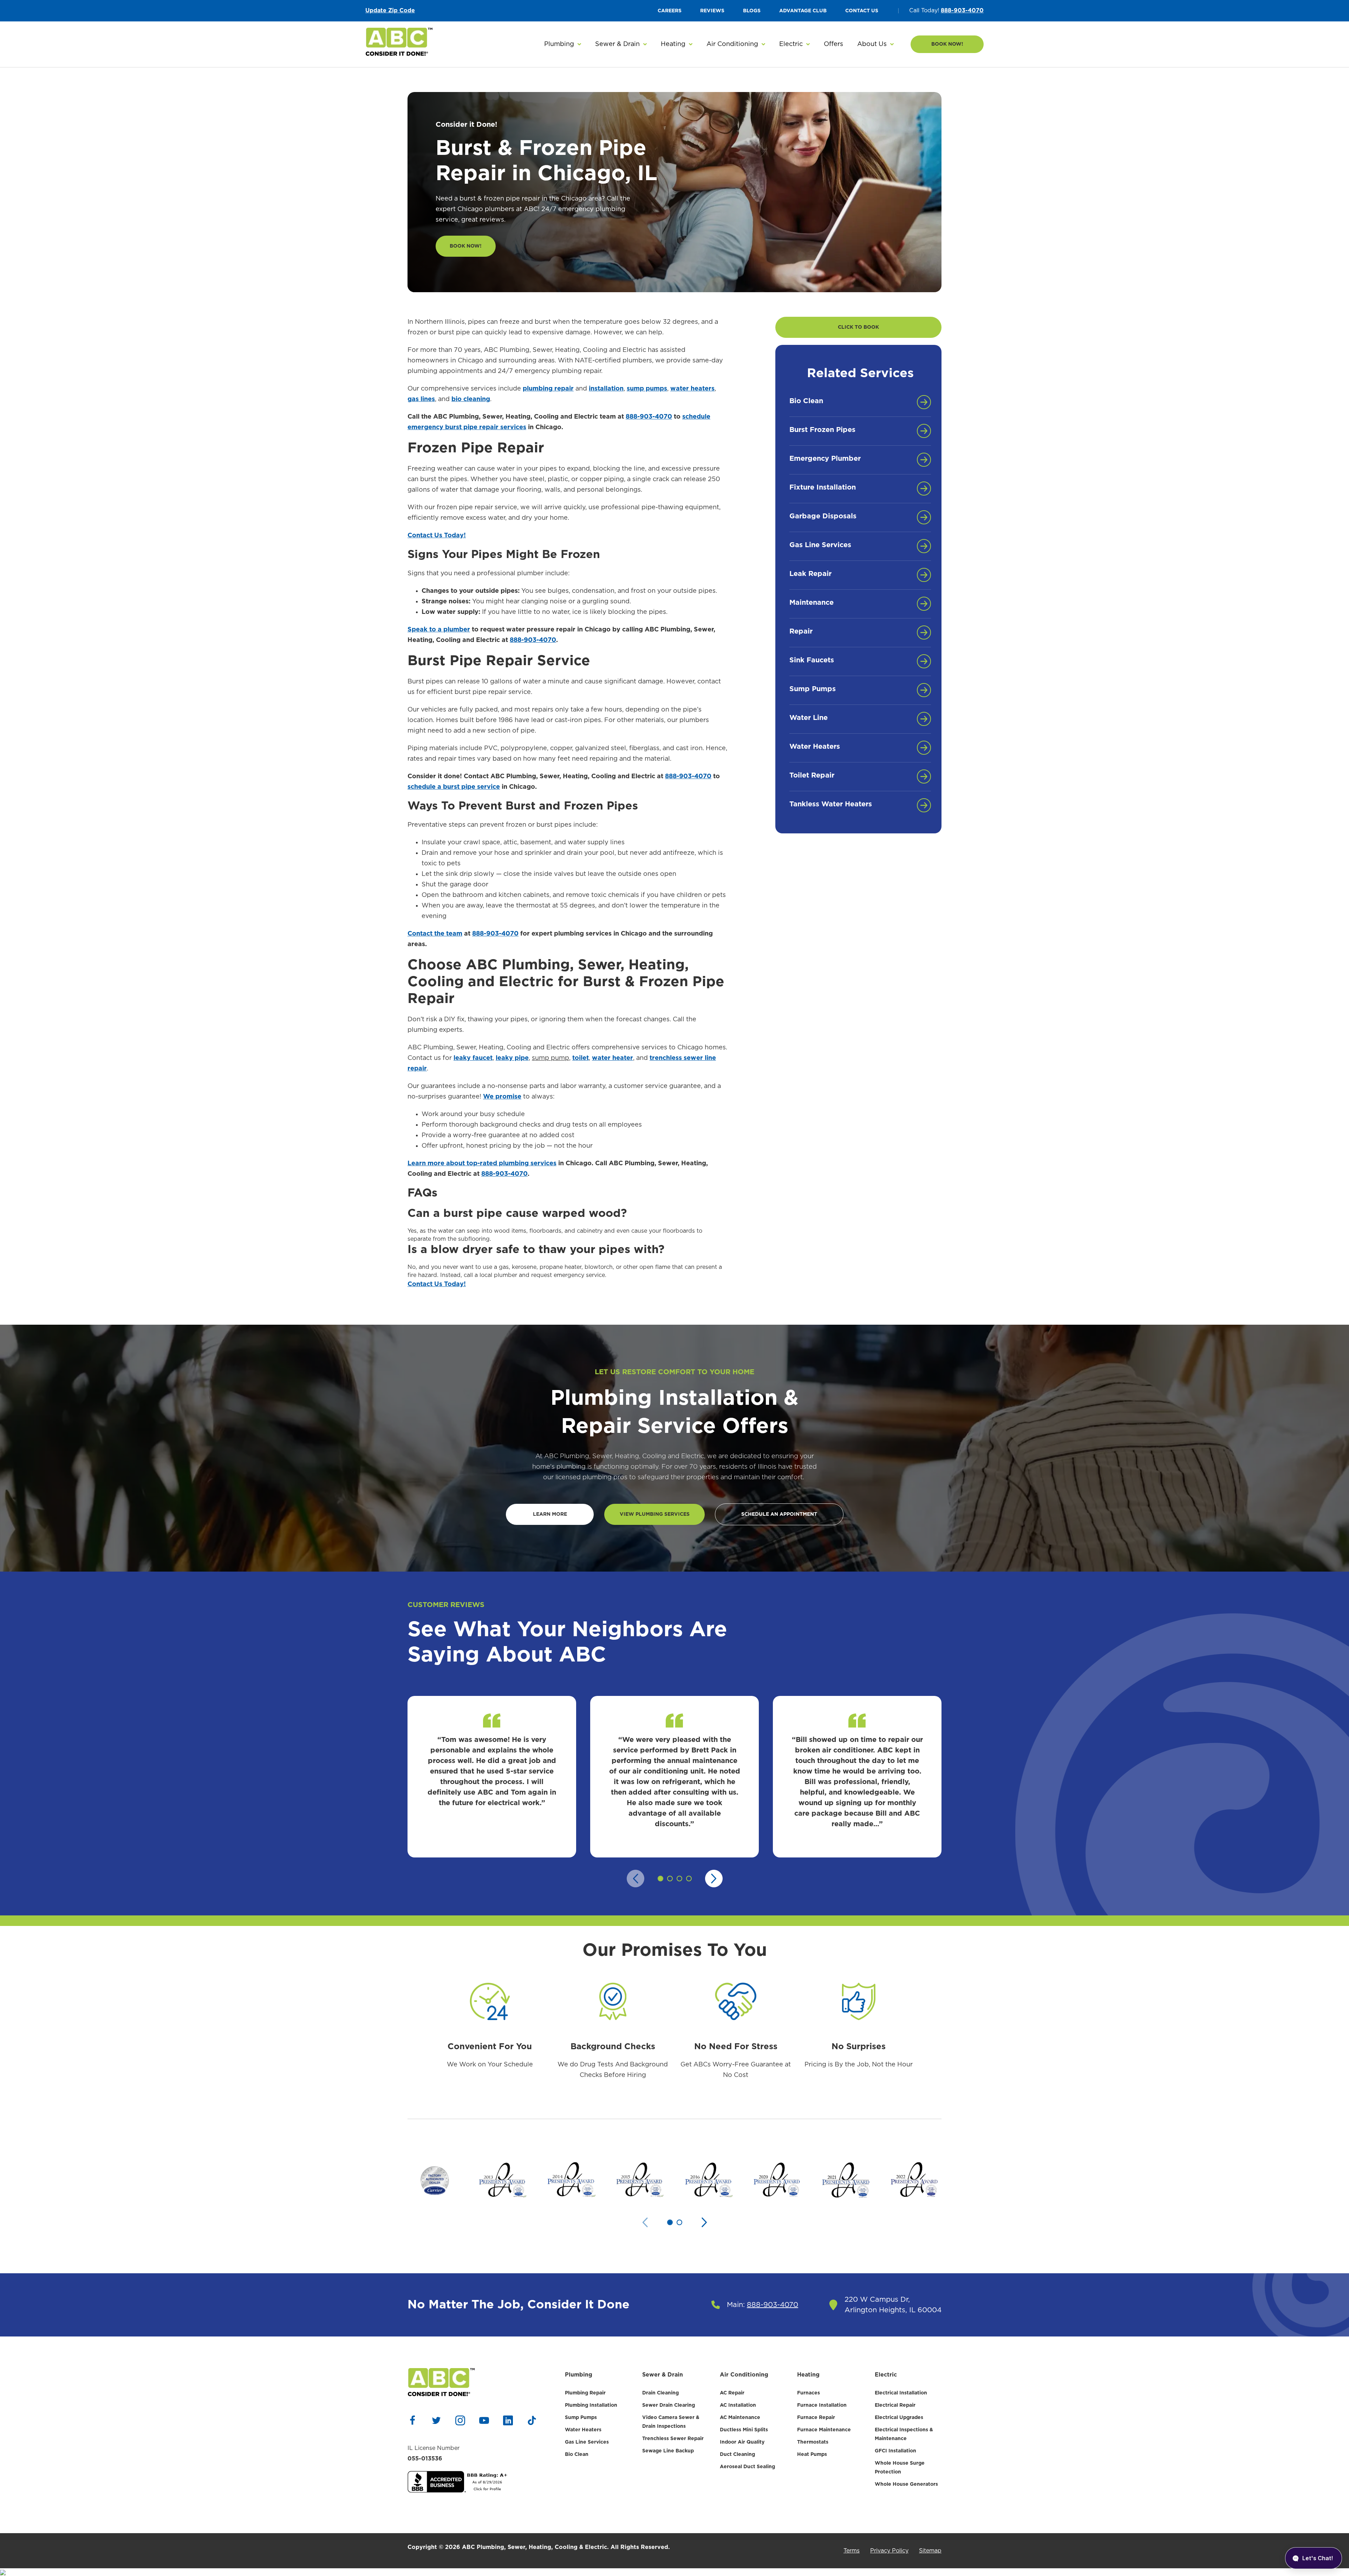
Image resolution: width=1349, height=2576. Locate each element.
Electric (886, 2375)
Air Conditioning (744, 2375)
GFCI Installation (895, 2451)
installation (606, 389)
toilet (581, 1058)
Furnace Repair (816, 2418)
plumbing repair (548, 389)
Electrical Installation (901, 2393)
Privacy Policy (889, 2551)
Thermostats (813, 2442)
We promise (502, 1097)
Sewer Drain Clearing (669, 2405)
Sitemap (930, 2551)
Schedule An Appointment (779, 1514)
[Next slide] (714, 1879)
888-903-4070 (962, 11)
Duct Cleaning (737, 2454)
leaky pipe (512, 1058)
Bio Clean (577, 2454)
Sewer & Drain (663, 2375)
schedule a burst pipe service (454, 787)
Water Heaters (583, 2430)
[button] (563, 44)
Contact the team (435, 934)
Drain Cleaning (660, 2393)
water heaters (692, 389)
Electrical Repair (895, 2405)
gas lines (421, 399)
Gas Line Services (587, 2442)
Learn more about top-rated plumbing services (482, 1164)
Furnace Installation (822, 2405)
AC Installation (738, 2405)
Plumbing (579, 2375)
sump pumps (647, 389)
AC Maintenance (740, 2418)
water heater (612, 1058)
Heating (808, 2375)
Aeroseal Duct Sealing (747, 2467)
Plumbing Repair (585, 2393)
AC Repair (732, 2393)
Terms (852, 2551)
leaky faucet (473, 1058)
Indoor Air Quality (742, 2442)
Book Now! (947, 44)
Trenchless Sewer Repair (673, 2439)
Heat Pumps (812, 2454)
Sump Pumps (581, 2418)
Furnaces (809, 2393)
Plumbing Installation (591, 2405)
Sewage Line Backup (668, 2451)
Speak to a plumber (439, 630)
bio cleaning (471, 399)
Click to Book (858, 327)
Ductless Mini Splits (744, 2430)
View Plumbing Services (655, 1514)
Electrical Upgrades (899, 2418)
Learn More (550, 1514)
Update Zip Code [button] (390, 11)
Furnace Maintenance (824, 2430)
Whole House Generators (906, 2484)
